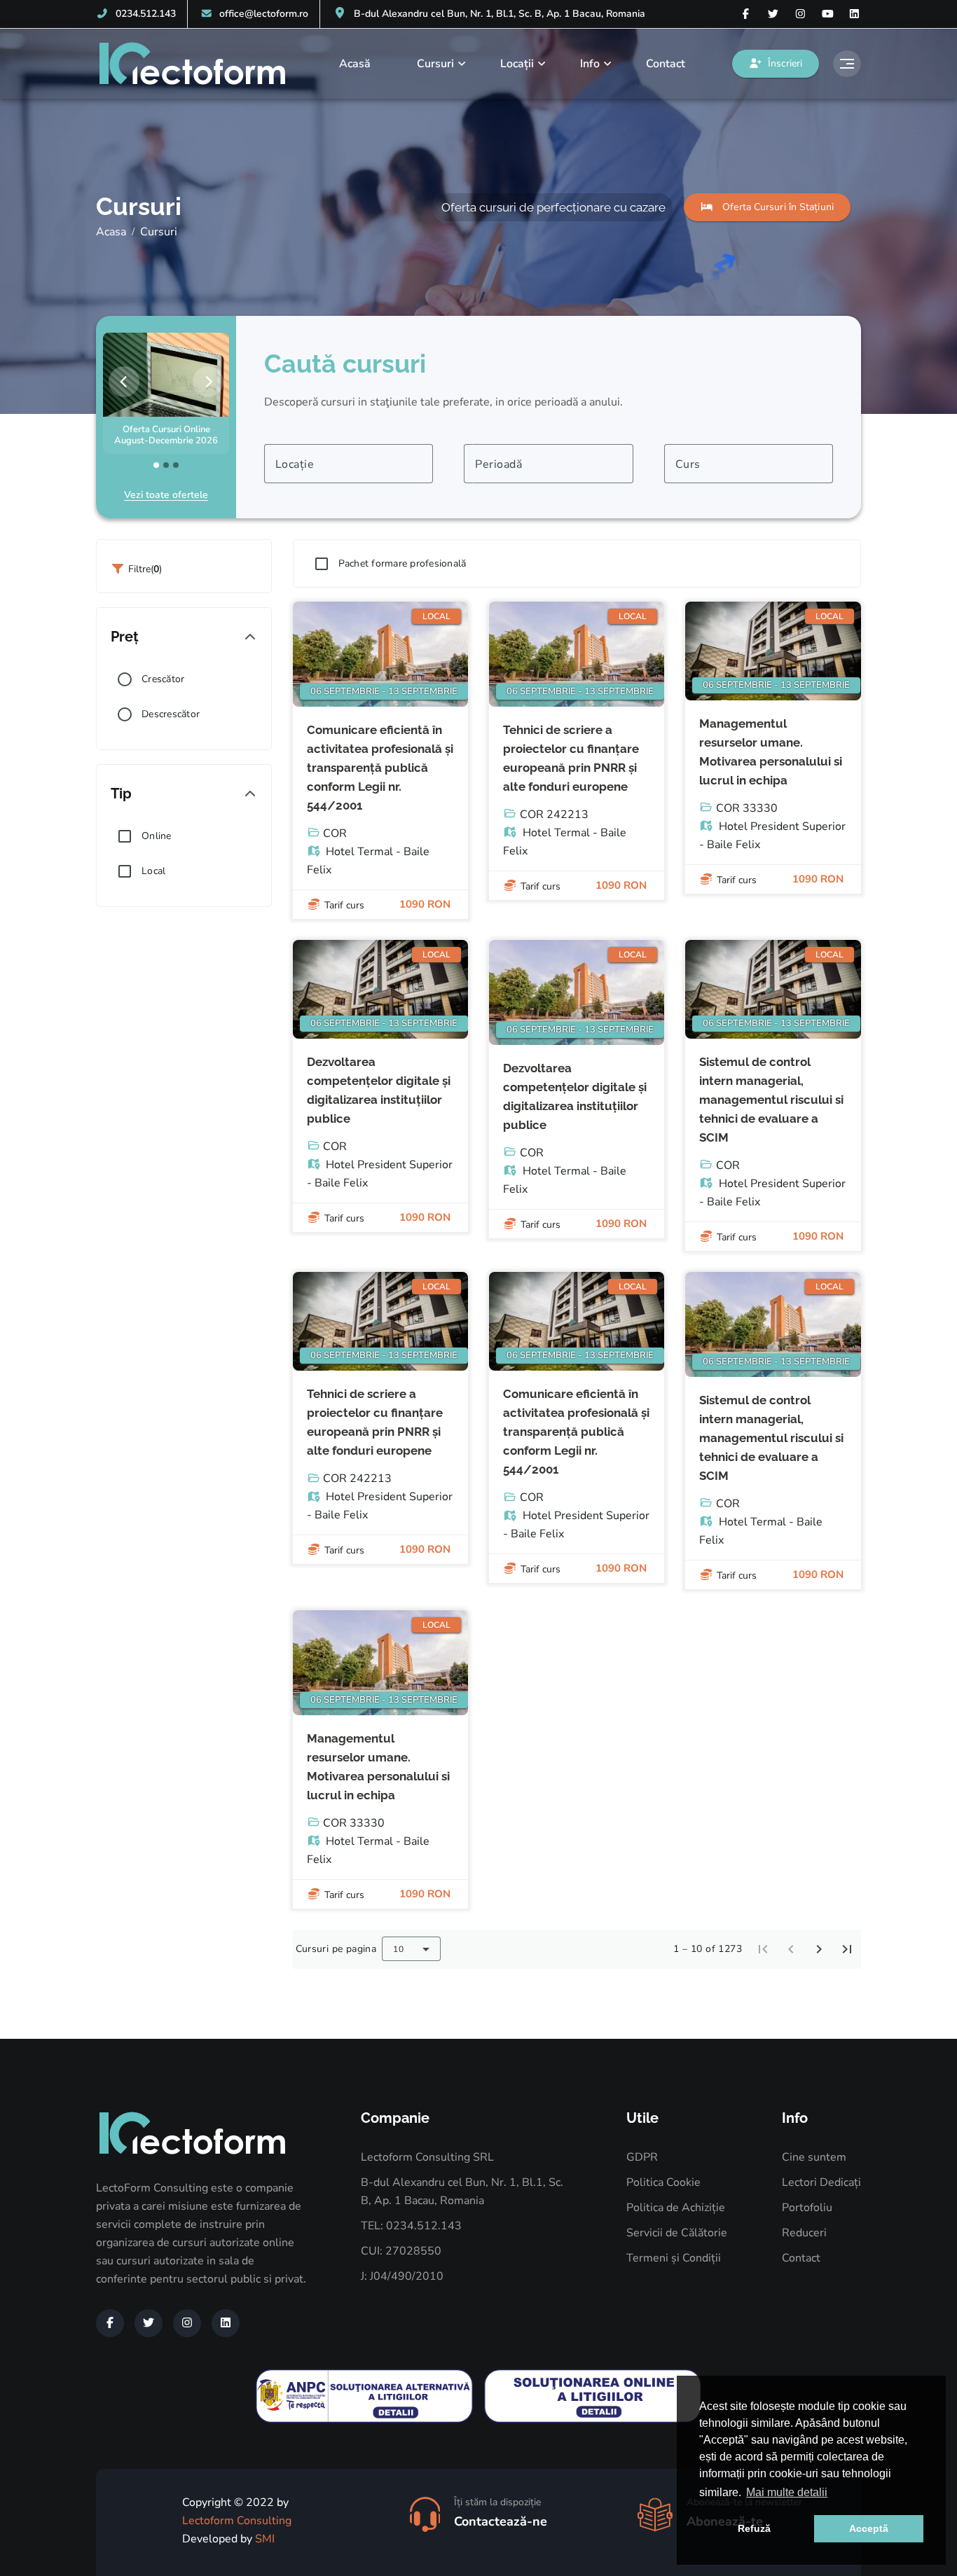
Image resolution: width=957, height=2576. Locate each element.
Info (590, 64)
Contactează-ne (501, 2521)
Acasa (111, 232)
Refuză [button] (754, 2528)
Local (153, 871)
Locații (517, 64)
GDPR (642, 2157)
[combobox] (349, 464)
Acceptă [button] (869, 2528)
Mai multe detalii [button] (787, 2492)
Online (157, 836)
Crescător (163, 679)
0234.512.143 (146, 14)
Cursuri (435, 64)
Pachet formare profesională (402, 563)
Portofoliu (807, 2208)
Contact (666, 64)
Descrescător (171, 714)
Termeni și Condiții (674, 2258)
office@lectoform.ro (264, 14)
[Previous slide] (124, 382)
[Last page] (847, 1949)
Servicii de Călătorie (677, 2233)
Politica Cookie (663, 2182)
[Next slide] (208, 382)
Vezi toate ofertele (166, 495)
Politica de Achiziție (676, 2208)
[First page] (763, 1949)
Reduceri (804, 2233)
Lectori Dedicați (821, 2182)
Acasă (355, 64)
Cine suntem (814, 2157)
